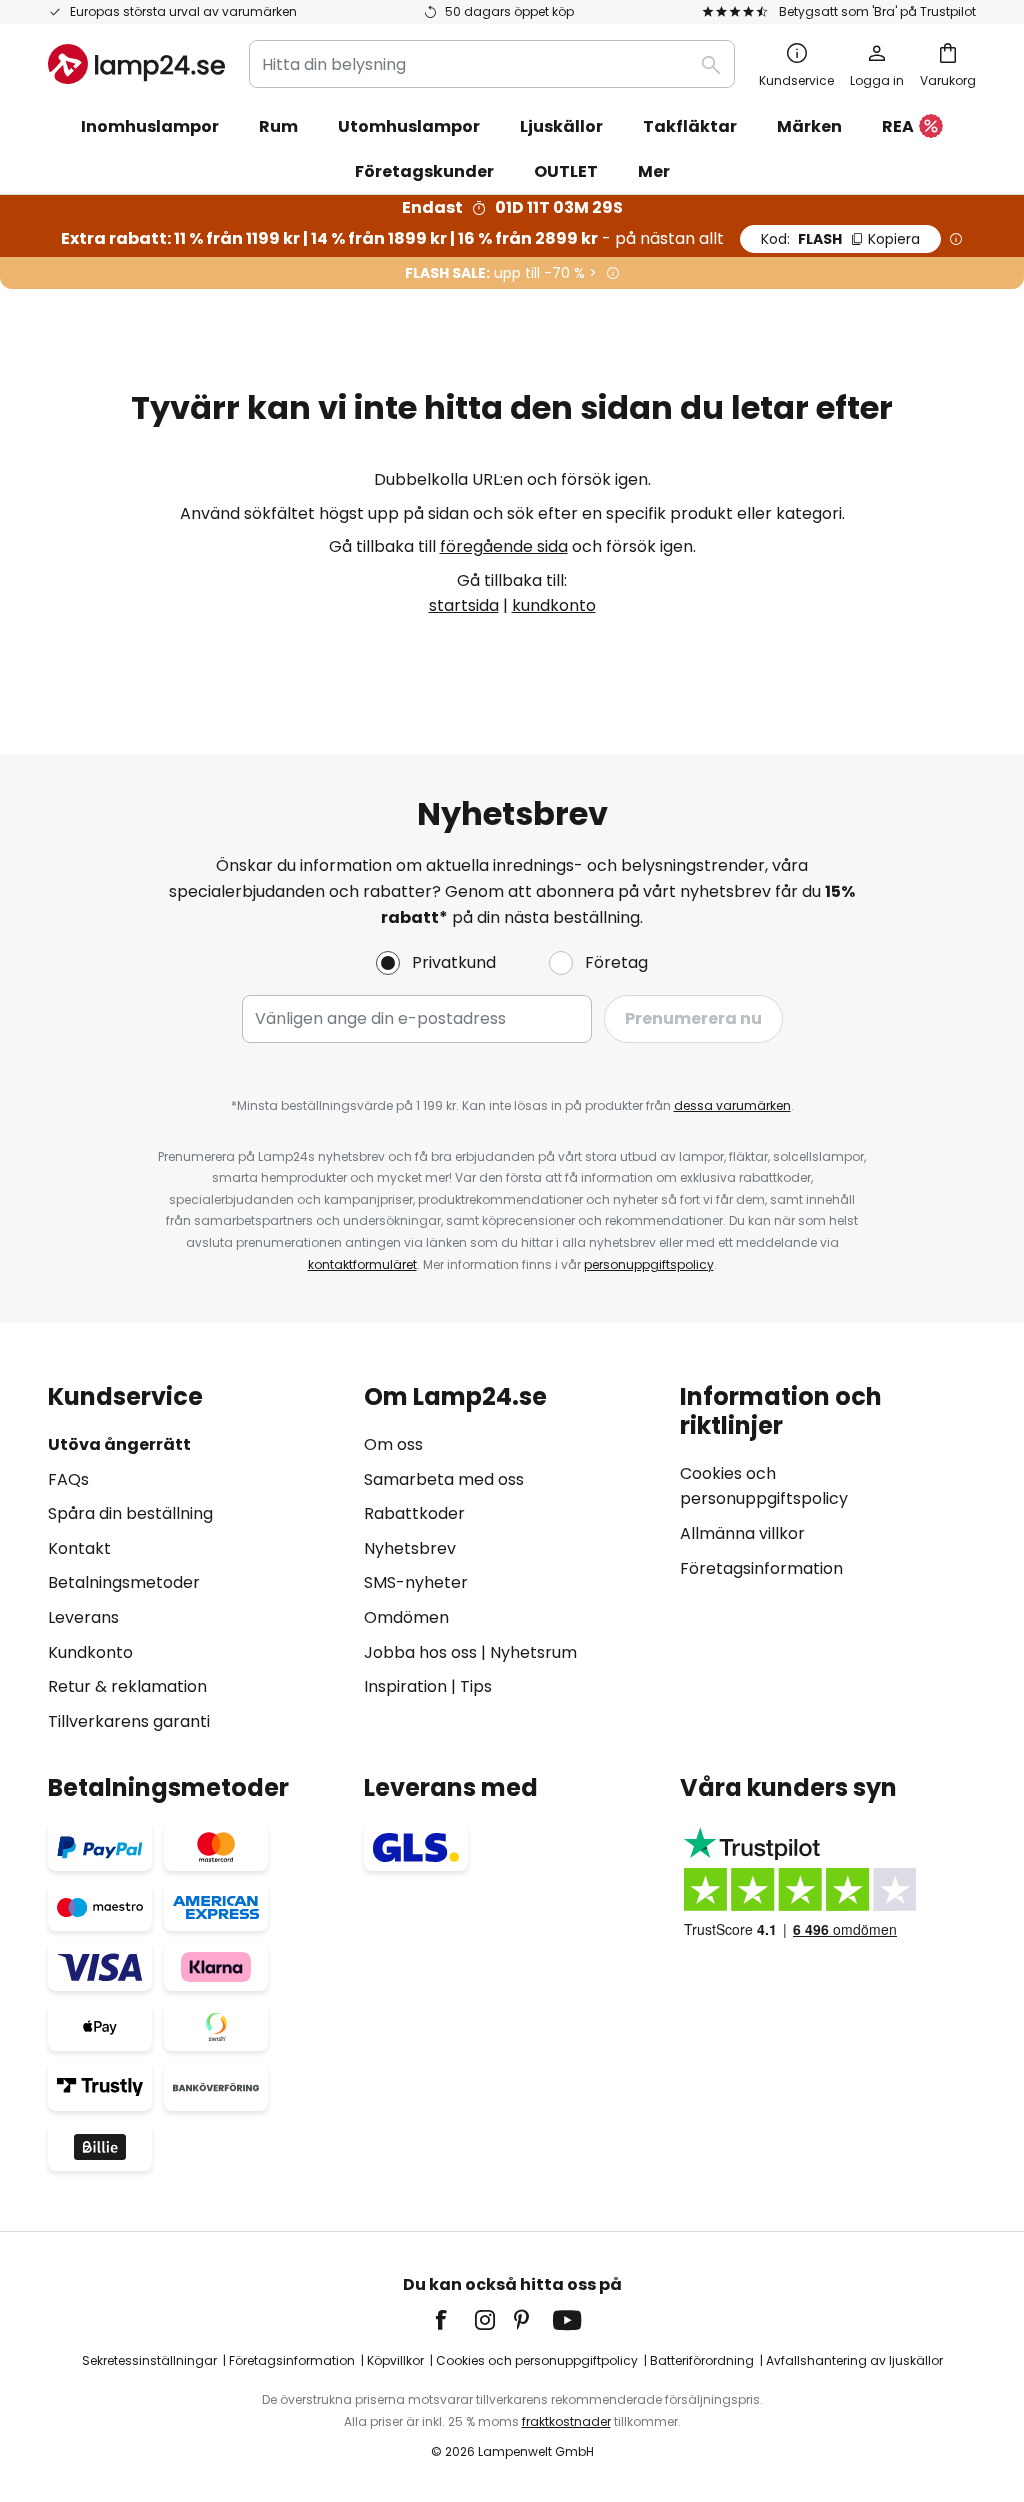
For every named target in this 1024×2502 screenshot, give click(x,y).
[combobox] (492, 64)
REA (898, 126)
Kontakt (79, 1548)
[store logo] (136, 64)
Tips (476, 1686)
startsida (464, 605)
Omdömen (406, 1617)
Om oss (393, 1444)
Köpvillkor (395, 2360)
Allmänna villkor (742, 1533)
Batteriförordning (702, 2360)
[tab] (196, 1558)
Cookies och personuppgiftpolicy (537, 2360)
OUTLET (566, 171)
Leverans (83, 1617)
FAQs (68, 1479)
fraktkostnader (566, 2421)
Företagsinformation (761, 1568)
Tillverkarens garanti (129, 1721)
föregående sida (504, 546)
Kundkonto (90, 1652)
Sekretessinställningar (149, 2360)
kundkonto (554, 605)
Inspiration (405, 1686)
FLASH (840, 239)
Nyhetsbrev (410, 1548)
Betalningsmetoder (124, 1582)
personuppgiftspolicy (649, 1264)
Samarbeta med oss (444, 1479)
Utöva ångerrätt (119, 1444)
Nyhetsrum (533, 1652)
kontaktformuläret (362, 1264)
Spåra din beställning (130, 1513)
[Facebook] (454, 2320)
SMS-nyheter (416, 1582)
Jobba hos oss (420, 1652)
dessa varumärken (732, 1105)
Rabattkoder (414, 1513)
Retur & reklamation (127, 1686)
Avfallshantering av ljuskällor (854, 2360)
